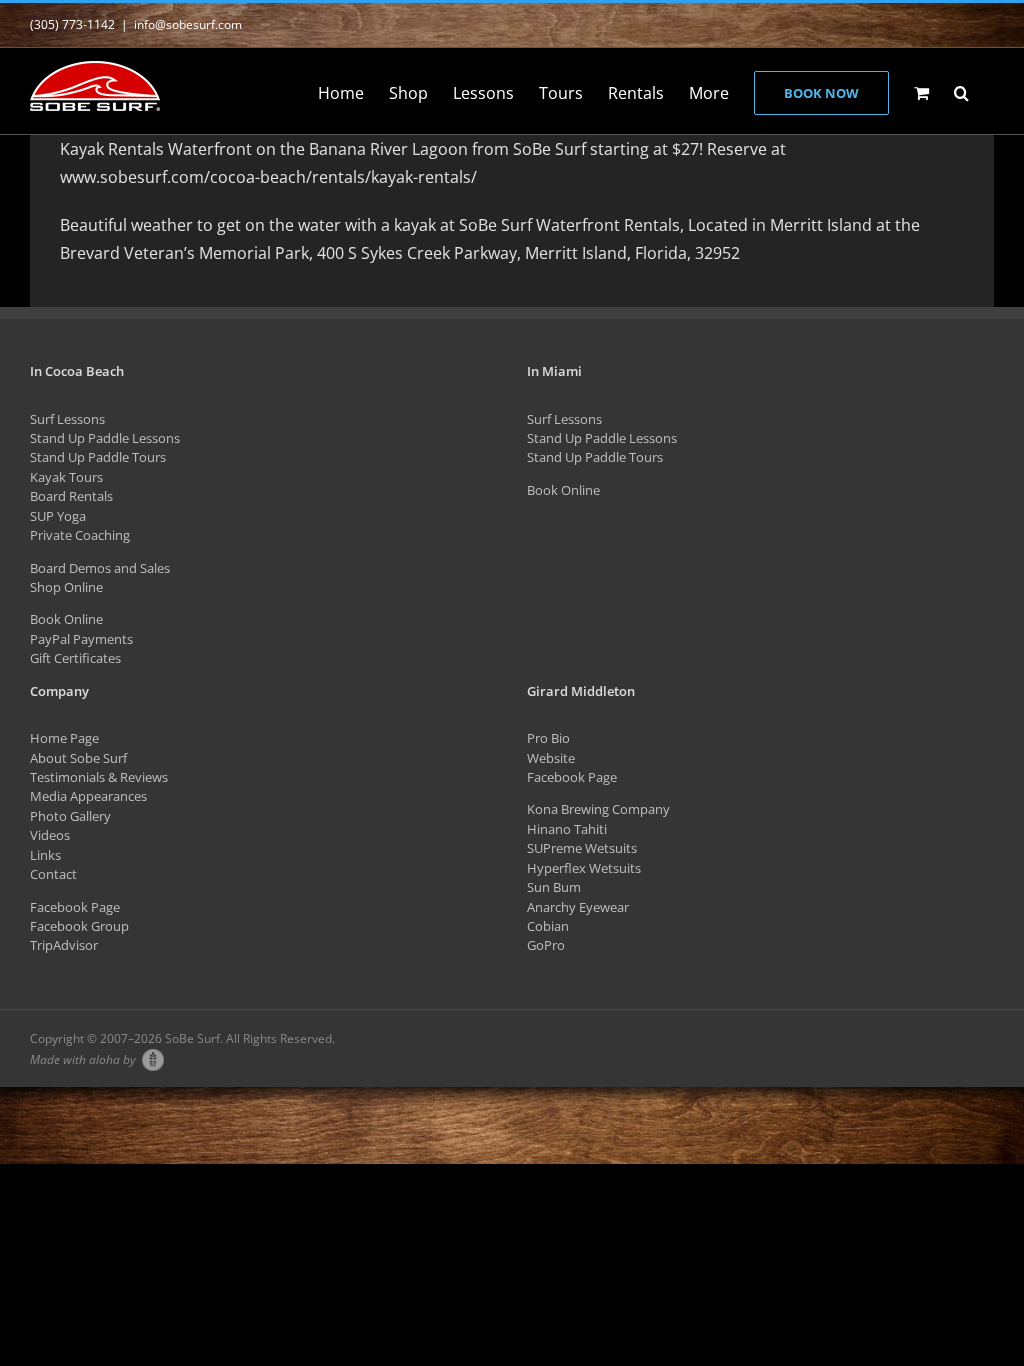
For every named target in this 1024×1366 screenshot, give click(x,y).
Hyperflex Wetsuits (584, 868)
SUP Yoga (58, 516)
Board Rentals (71, 496)
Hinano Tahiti (567, 829)
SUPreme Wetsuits (582, 848)
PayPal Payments (81, 639)
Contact (53, 874)
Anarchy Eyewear (578, 907)
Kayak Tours (66, 477)
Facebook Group (79, 926)
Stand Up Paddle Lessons (105, 438)
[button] (961, 91)
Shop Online (66, 587)
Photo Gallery (70, 816)
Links (45, 855)
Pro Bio (548, 738)
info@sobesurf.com (188, 24)
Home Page (64, 738)
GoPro (546, 945)
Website (551, 758)
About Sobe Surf (78, 758)
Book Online (66, 619)
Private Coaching (80, 535)
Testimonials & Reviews (99, 777)
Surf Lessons (67, 419)
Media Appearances (88, 796)
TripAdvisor (64, 945)
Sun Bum (554, 887)
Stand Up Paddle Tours (98, 457)
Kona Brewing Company (598, 809)
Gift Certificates (75, 658)
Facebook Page (75, 907)
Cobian (548, 926)
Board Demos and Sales (100, 568)
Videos (50, 835)
